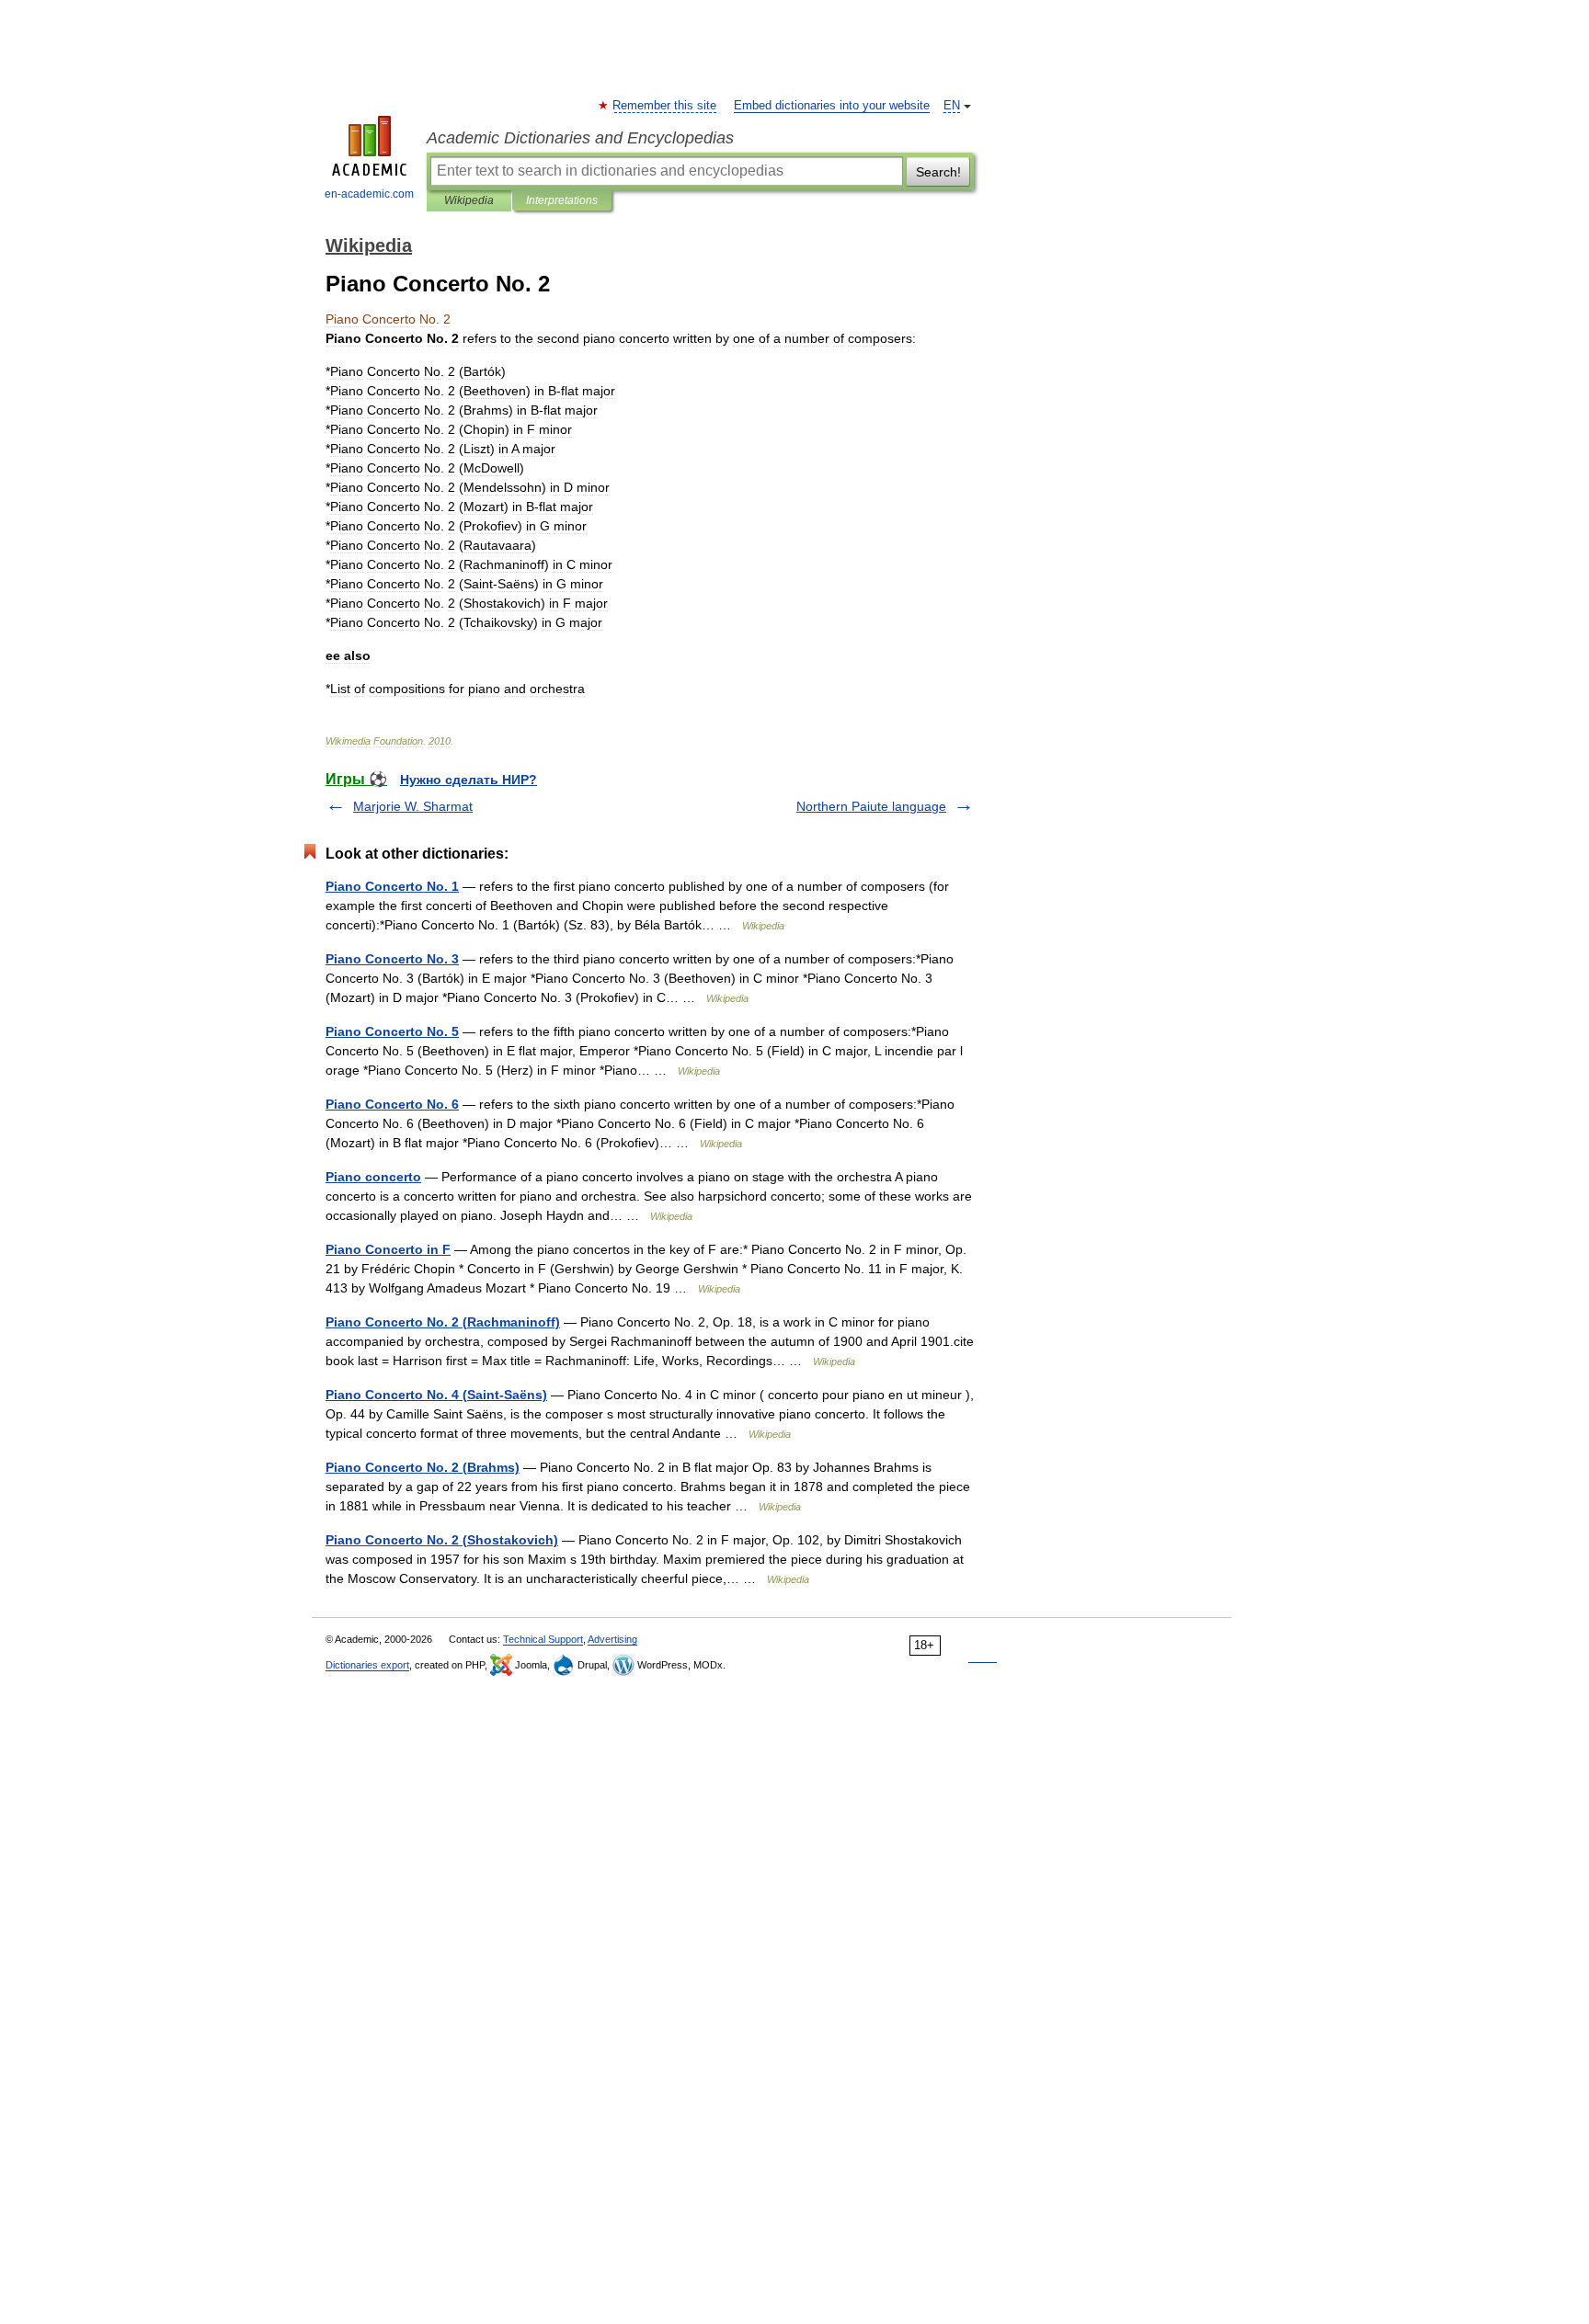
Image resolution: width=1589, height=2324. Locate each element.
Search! (938, 172)
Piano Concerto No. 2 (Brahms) (423, 1467)
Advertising (612, 1639)
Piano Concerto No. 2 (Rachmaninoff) (443, 1322)
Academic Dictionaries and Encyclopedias (580, 138)
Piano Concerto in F (388, 1249)
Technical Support (543, 1639)
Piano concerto (373, 1177)
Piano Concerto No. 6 (392, 1104)
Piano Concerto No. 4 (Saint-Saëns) (436, 1395)
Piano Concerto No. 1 (392, 886)
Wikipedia (469, 200)
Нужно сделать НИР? (469, 780)
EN (952, 106)
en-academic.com (369, 194)
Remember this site (665, 106)
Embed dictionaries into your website (832, 106)
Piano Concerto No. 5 (392, 1031)
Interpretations (562, 200)
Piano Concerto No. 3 (392, 959)
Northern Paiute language (871, 806)
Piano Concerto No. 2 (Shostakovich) (442, 1540)
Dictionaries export (367, 1665)
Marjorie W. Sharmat (413, 806)
